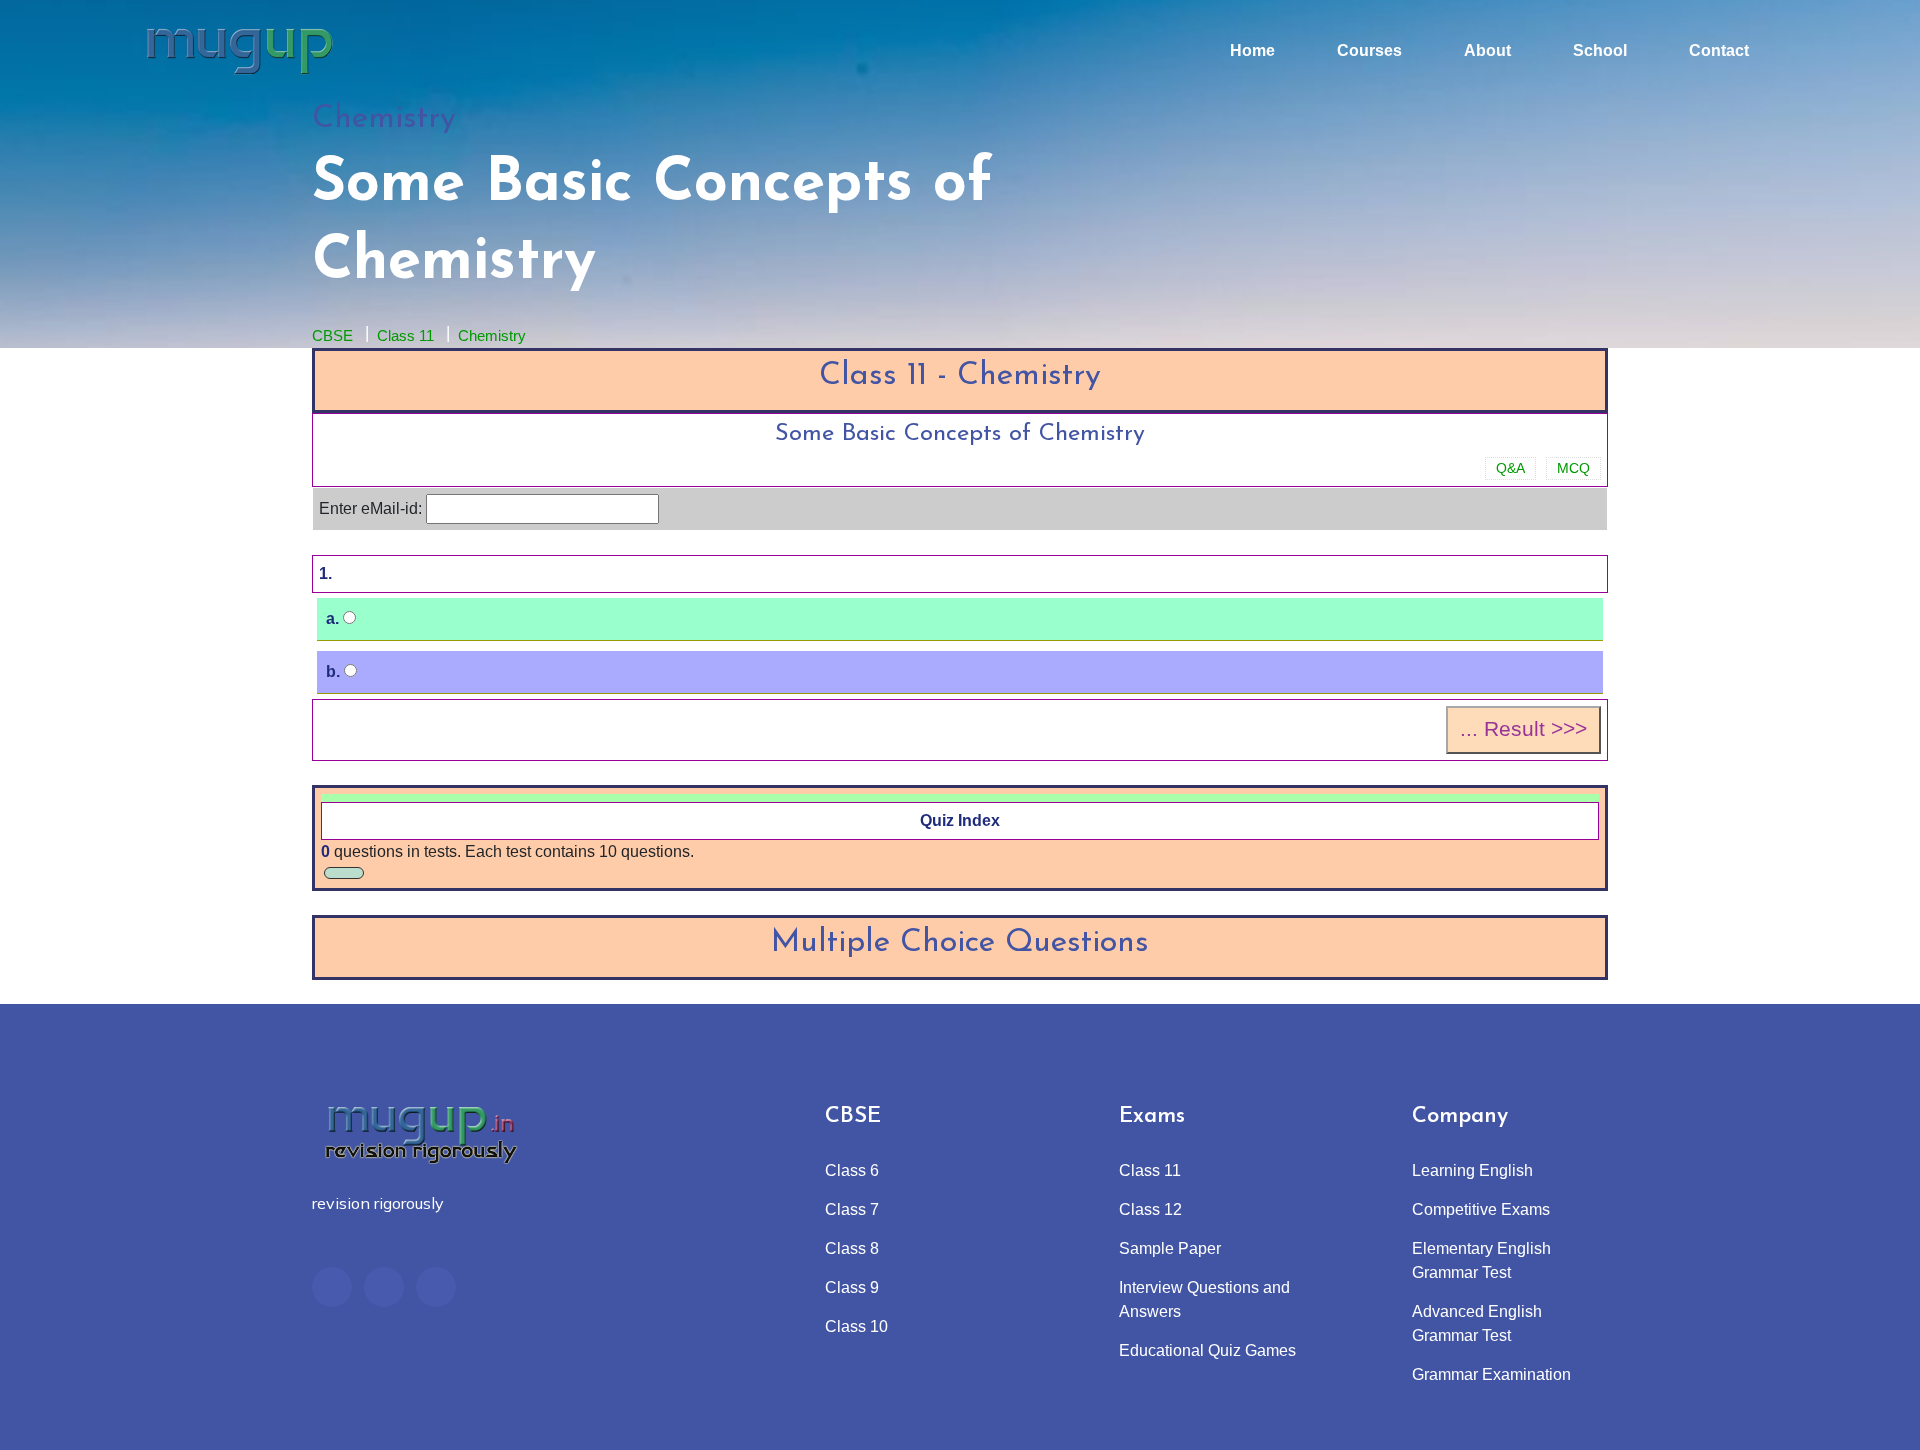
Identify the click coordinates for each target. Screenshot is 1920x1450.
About (1487, 50)
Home (1252, 50)
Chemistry (492, 335)
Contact (1719, 50)
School (1600, 50)
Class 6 (852, 1170)
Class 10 (856, 1326)
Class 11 (405, 335)
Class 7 (852, 1209)
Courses (1369, 50)
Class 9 (852, 1287)
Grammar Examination (1491, 1374)
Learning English (1472, 1170)
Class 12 (1150, 1209)
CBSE (332, 335)
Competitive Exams (1481, 1209)
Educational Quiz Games (1207, 1350)
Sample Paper (1170, 1248)
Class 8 (852, 1248)
